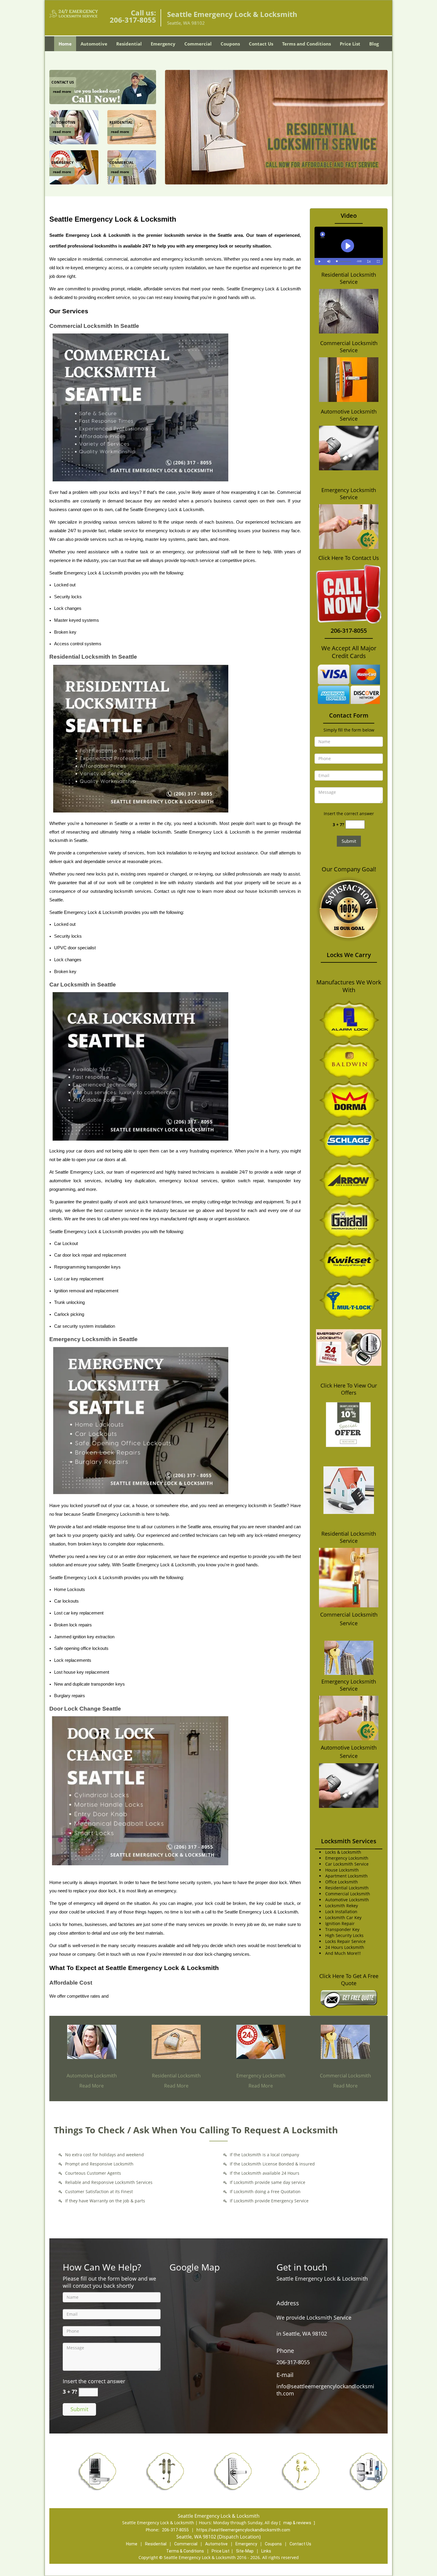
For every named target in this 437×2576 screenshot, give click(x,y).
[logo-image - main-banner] (276, 127)
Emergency (163, 44)
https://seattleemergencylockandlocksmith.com (243, 2530)
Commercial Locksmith (345, 2076)
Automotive (94, 44)
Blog (374, 44)
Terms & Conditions (185, 2551)
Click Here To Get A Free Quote (349, 1980)
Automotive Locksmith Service (349, 415)
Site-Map (245, 2551)
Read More (92, 2086)
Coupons (230, 44)
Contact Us (261, 44)
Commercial (198, 44)
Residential (129, 44)
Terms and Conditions (306, 44)
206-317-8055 (133, 20)
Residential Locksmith (176, 2076)
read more (62, 91)
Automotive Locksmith (92, 2076)
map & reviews (298, 2523)
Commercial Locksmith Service (349, 347)
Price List (350, 44)
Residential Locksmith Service (349, 278)
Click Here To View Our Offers (349, 1389)
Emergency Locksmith (261, 2076)
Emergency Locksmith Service (349, 494)
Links (266, 2551)
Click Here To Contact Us (349, 558)
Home (65, 44)
